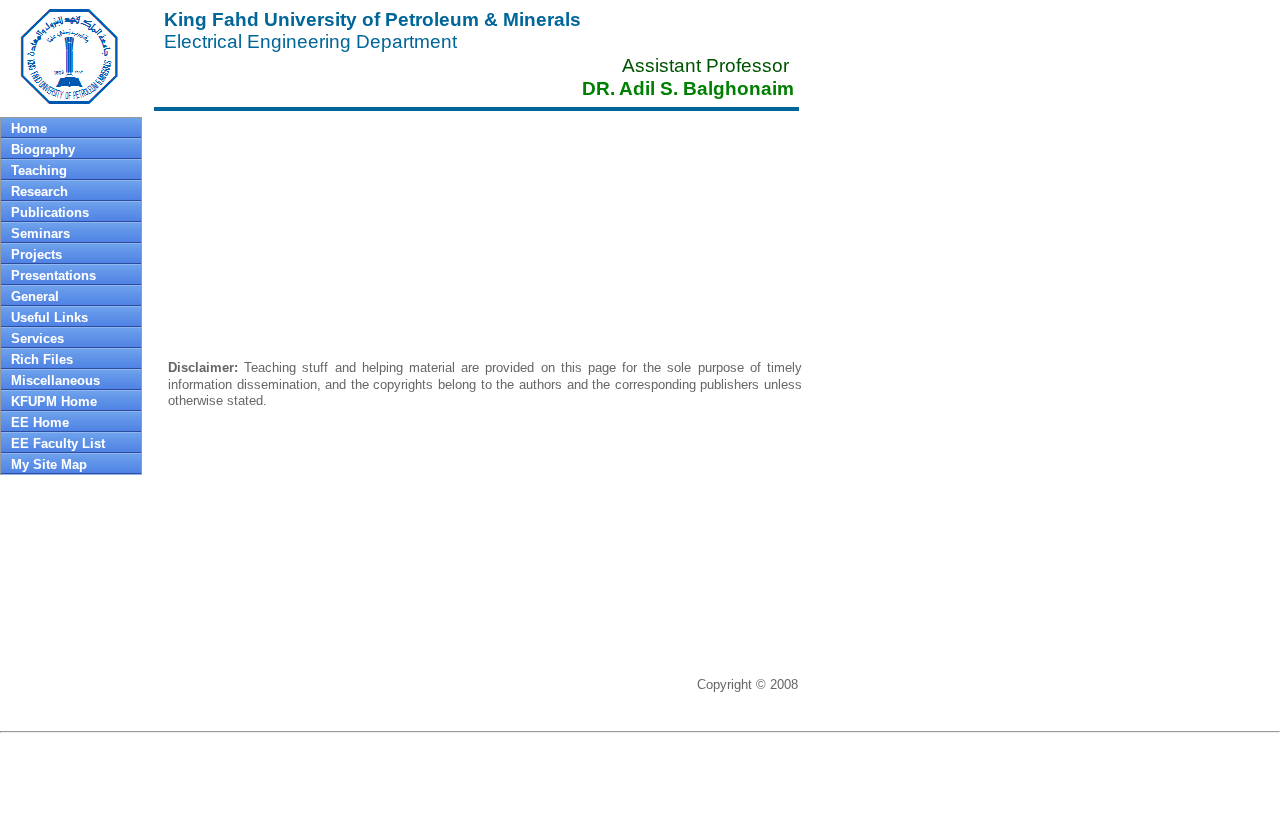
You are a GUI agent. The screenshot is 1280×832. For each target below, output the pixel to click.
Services (37, 338)
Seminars (40, 233)
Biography (43, 149)
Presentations (53, 275)
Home (29, 128)
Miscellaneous (55, 380)
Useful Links (49, 317)
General (35, 296)
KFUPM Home (54, 401)
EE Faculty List (58, 443)
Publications (50, 212)
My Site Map (49, 464)
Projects (36, 254)
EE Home (40, 422)
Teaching (39, 170)
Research (39, 191)
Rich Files (42, 359)
